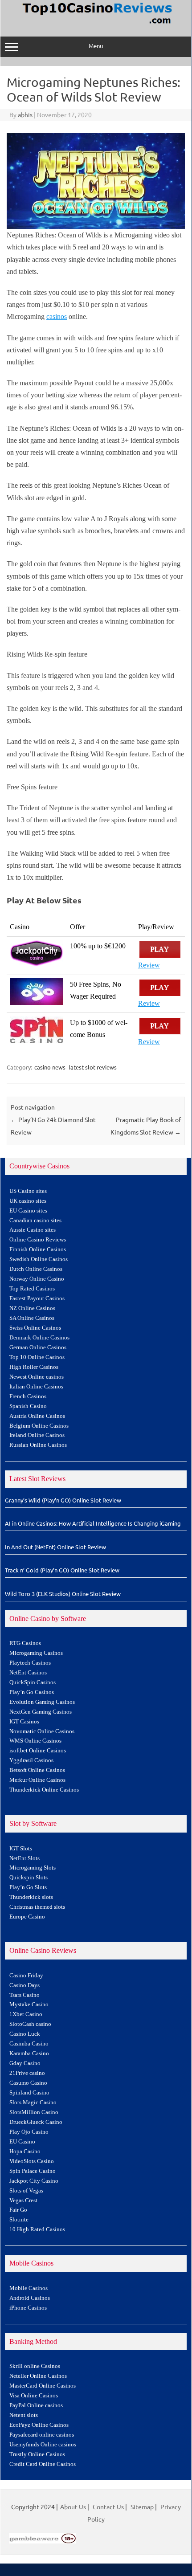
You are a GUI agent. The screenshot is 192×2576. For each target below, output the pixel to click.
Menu (96, 46)
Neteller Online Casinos (38, 2376)
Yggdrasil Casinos (31, 1760)
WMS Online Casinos (35, 1741)
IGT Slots (21, 1849)
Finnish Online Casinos (38, 1249)
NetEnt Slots (25, 1858)
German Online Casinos (38, 1347)
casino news (50, 1067)
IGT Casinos (24, 1722)
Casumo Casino (28, 2083)
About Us (73, 2507)
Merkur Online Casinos (37, 1780)
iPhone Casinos (28, 2308)
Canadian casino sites (35, 1221)
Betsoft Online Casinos (37, 1770)
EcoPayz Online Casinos (39, 2425)
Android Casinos (30, 2298)
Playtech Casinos (30, 1663)
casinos (57, 316)
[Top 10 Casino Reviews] (96, 24)
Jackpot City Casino (34, 2181)
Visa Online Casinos (34, 2396)
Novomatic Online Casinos (42, 1731)
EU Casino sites (28, 1211)
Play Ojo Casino (29, 2132)
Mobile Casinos (29, 2288)
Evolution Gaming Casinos (42, 1702)
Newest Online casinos (37, 1377)
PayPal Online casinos (36, 2405)
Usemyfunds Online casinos (43, 2445)
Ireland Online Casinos (37, 1435)
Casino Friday (26, 1976)
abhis (25, 114)
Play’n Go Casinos (32, 1692)
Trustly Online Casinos (37, 2454)
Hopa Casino (25, 2151)
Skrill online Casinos (35, 2366)
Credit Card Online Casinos (43, 2464)
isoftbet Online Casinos (38, 1751)
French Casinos (28, 1396)
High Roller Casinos (34, 1367)
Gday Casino (25, 2063)
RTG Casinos (25, 1643)
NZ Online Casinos (32, 1308)
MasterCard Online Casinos (43, 2386)
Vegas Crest (23, 2200)
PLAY (160, 949)
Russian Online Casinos (38, 1445)
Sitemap (142, 2507)
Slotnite (19, 2220)
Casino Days (25, 1985)
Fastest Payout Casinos (37, 1298)
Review (149, 965)
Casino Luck (25, 2034)
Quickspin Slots (29, 1878)
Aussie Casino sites (33, 1230)
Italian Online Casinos (36, 1387)
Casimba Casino (29, 2044)
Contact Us (108, 2507)
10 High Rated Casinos (37, 2229)
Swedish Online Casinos (39, 1259)
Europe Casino (27, 1917)
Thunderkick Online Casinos (44, 1790)
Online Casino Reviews (38, 1240)
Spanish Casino (28, 1406)
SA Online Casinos (32, 1318)
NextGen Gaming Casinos (41, 1712)
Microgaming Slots (33, 1868)
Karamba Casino (29, 2053)
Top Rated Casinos (32, 1289)
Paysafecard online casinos (42, 2435)
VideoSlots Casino (32, 2161)
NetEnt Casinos (28, 1673)
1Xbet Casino (26, 2014)
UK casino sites (28, 1201)
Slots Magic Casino (33, 2102)
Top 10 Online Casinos (37, 1357)
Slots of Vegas (26, 2191)
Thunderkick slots (31, 1897)
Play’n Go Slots (28, 1887)
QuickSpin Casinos (33, 1682)
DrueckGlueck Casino (36, 2122)
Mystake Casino (29, 2004)
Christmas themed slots (37, 1907)
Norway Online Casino (37, 1279)
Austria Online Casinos (37, 1416)
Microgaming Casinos (36, 1653)
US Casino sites (28, 1191)
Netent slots (24, 2415)
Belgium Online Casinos (39, 1426)
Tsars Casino (25, 1995)
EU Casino (22, 2142)
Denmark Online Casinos (39, 1338)
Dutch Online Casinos (36, 1269)
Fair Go (18, 2210)
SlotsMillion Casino (34, 2112)
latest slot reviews (93, 1067)
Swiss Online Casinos (35, 1328)
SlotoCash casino (30, 2024)
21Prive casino (27, 2073)
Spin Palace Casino (33, 2171)
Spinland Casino (29, 2093)
